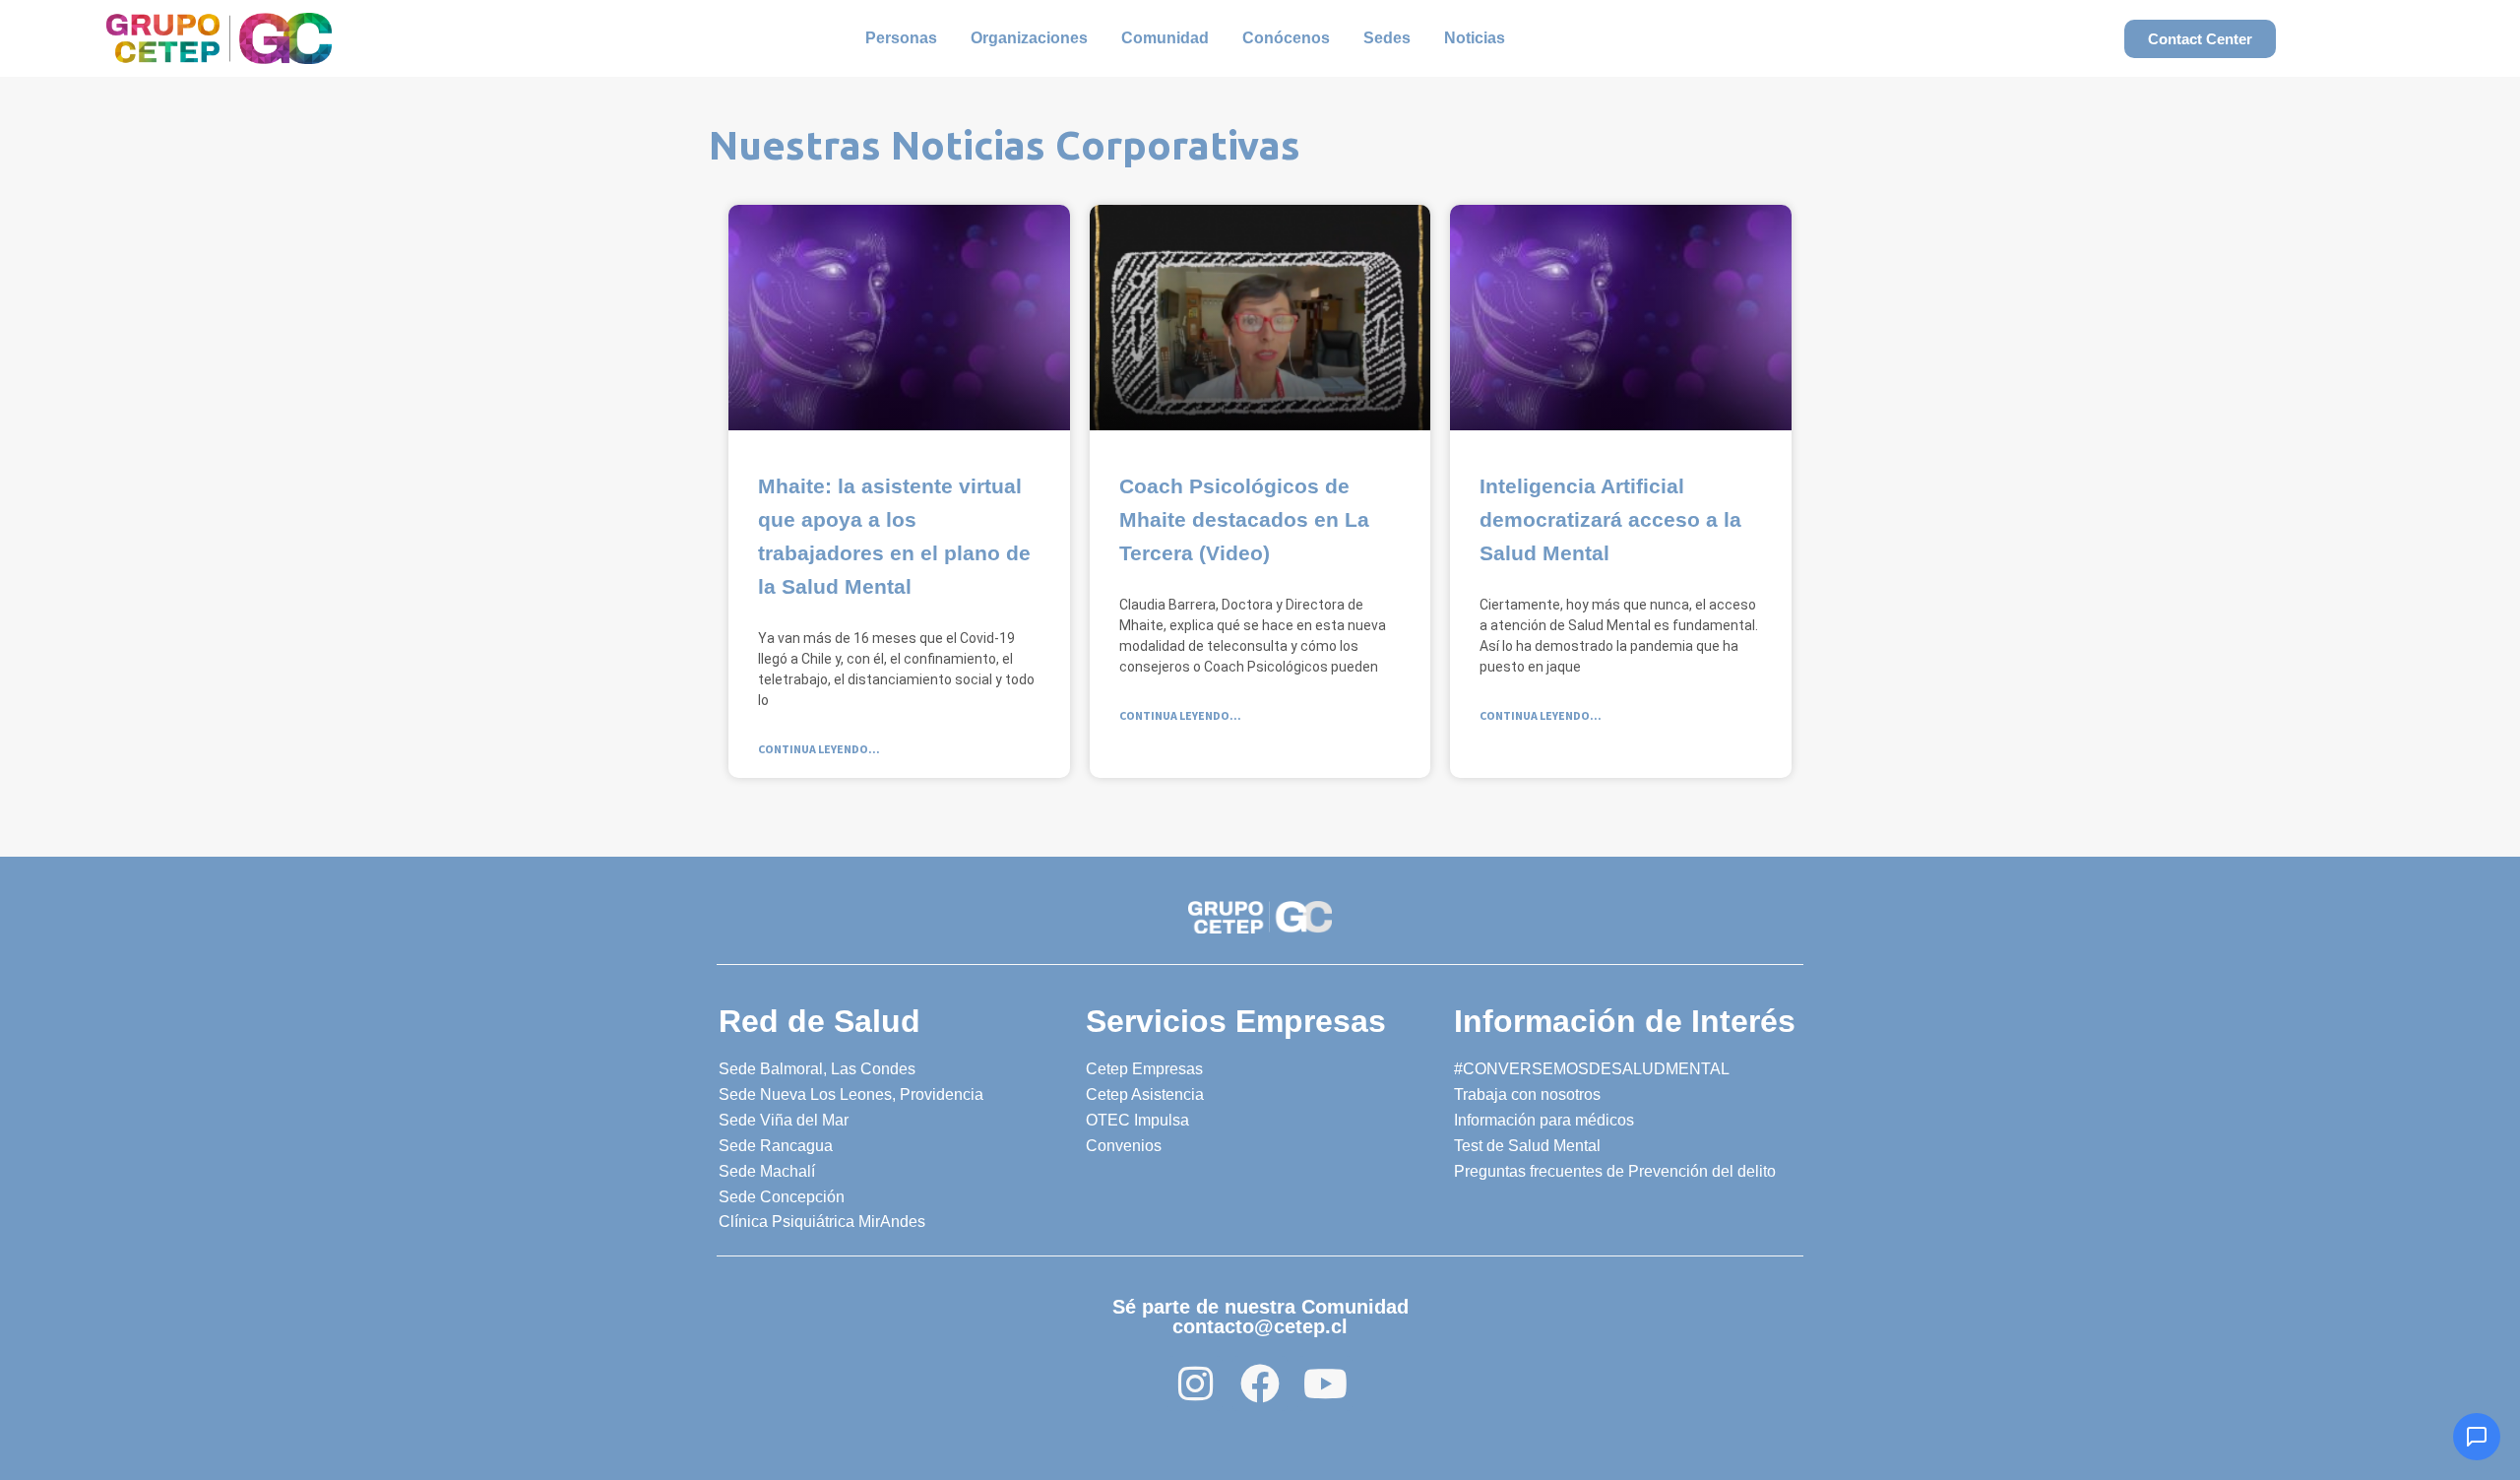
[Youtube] (1325, 1383)
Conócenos (1286, 38)
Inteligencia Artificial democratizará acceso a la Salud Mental (1610, 519)
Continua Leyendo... (819, 749)
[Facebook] (1260, 1383)
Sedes (1387, 38)
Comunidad (1165, 38)
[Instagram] (1195, 1383)
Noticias (1475, 38)
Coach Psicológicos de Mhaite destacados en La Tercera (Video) (1244, 519)
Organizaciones (1029, 38)
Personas (901, 38)
